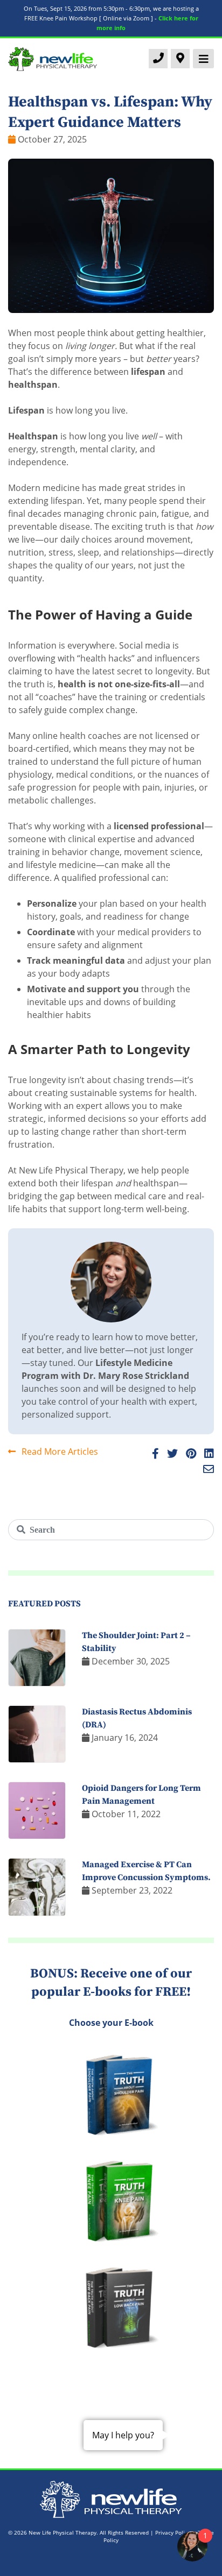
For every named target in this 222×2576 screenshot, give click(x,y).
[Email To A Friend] (206, 1470)
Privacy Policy (173, 2532)
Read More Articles (59, 1451)
